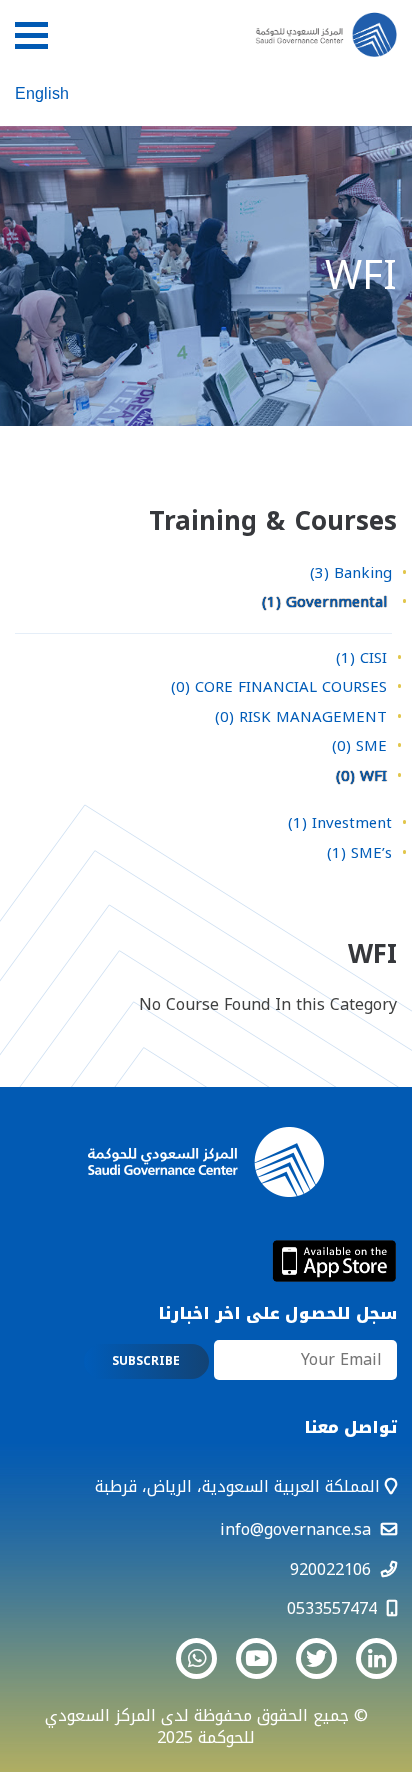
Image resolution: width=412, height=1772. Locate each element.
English (42, 93)
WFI (361, 776)
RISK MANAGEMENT (301, 717)
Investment (340, 823)
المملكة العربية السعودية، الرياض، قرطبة (240, 1486)
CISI (361, 658)
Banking (351, 573)
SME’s (359, 853)
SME (359, 746)
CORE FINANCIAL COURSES (279, 687)
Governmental (324, 602)
